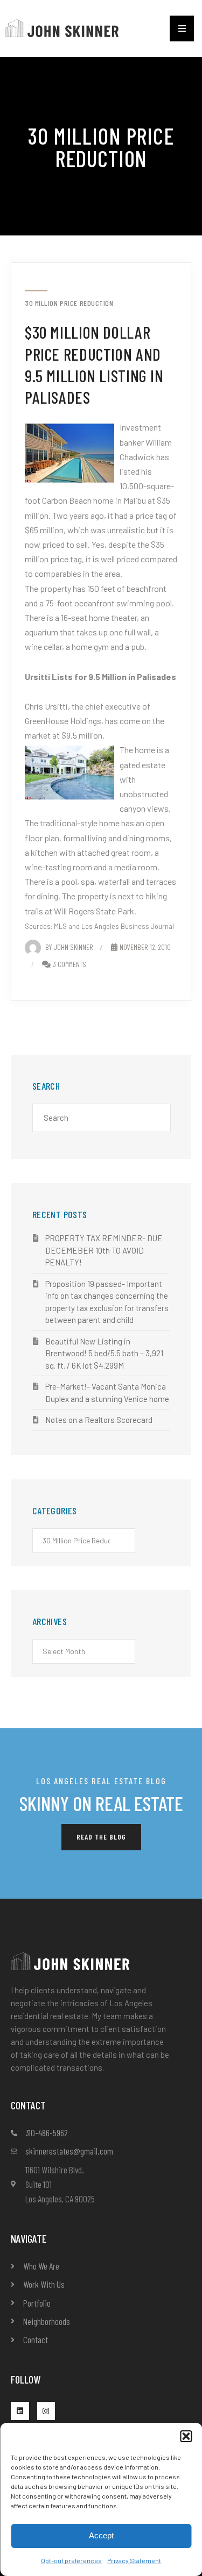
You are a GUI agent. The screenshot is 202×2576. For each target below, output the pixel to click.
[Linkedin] (20, 2411)
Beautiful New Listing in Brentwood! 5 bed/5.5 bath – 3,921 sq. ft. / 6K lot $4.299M (104, 1353)
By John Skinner (69, 947)
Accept (101, 2535)
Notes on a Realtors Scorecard (99, 1420)
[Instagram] (46, 2411)
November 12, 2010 (145, 947)
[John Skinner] (62, 27)
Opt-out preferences (71, 2560)
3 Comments (69, 964)
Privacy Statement (134, 2560)
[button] (186, 2436)
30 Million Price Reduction (69, 303)
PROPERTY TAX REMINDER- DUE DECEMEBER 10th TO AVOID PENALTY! (104, 1250)
